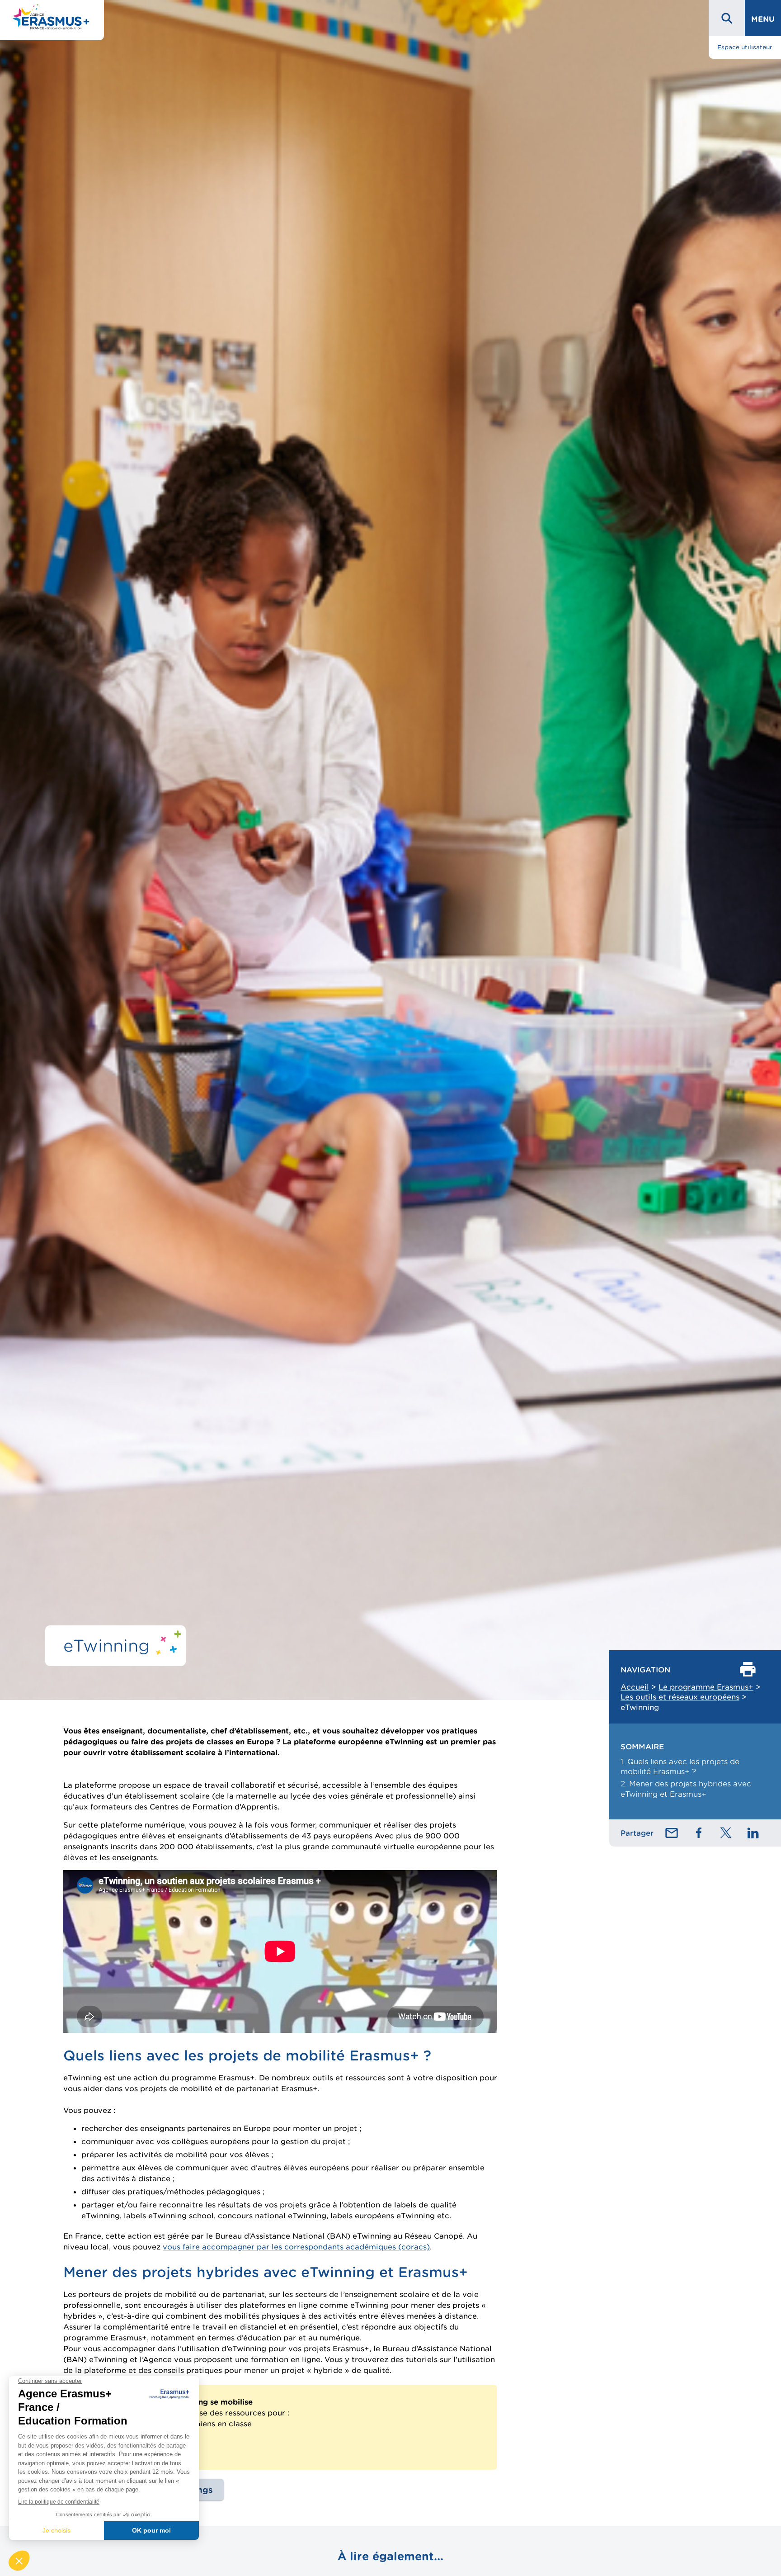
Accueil (635, 1687)
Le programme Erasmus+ (706, 1687)
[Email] (672, 1833)
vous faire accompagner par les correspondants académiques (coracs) (296, 2247)
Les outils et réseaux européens (680, 1697)
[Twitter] (726, 1833)
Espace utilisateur (745, 47)
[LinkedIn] (753, 1833)
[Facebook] (699, 1833)
